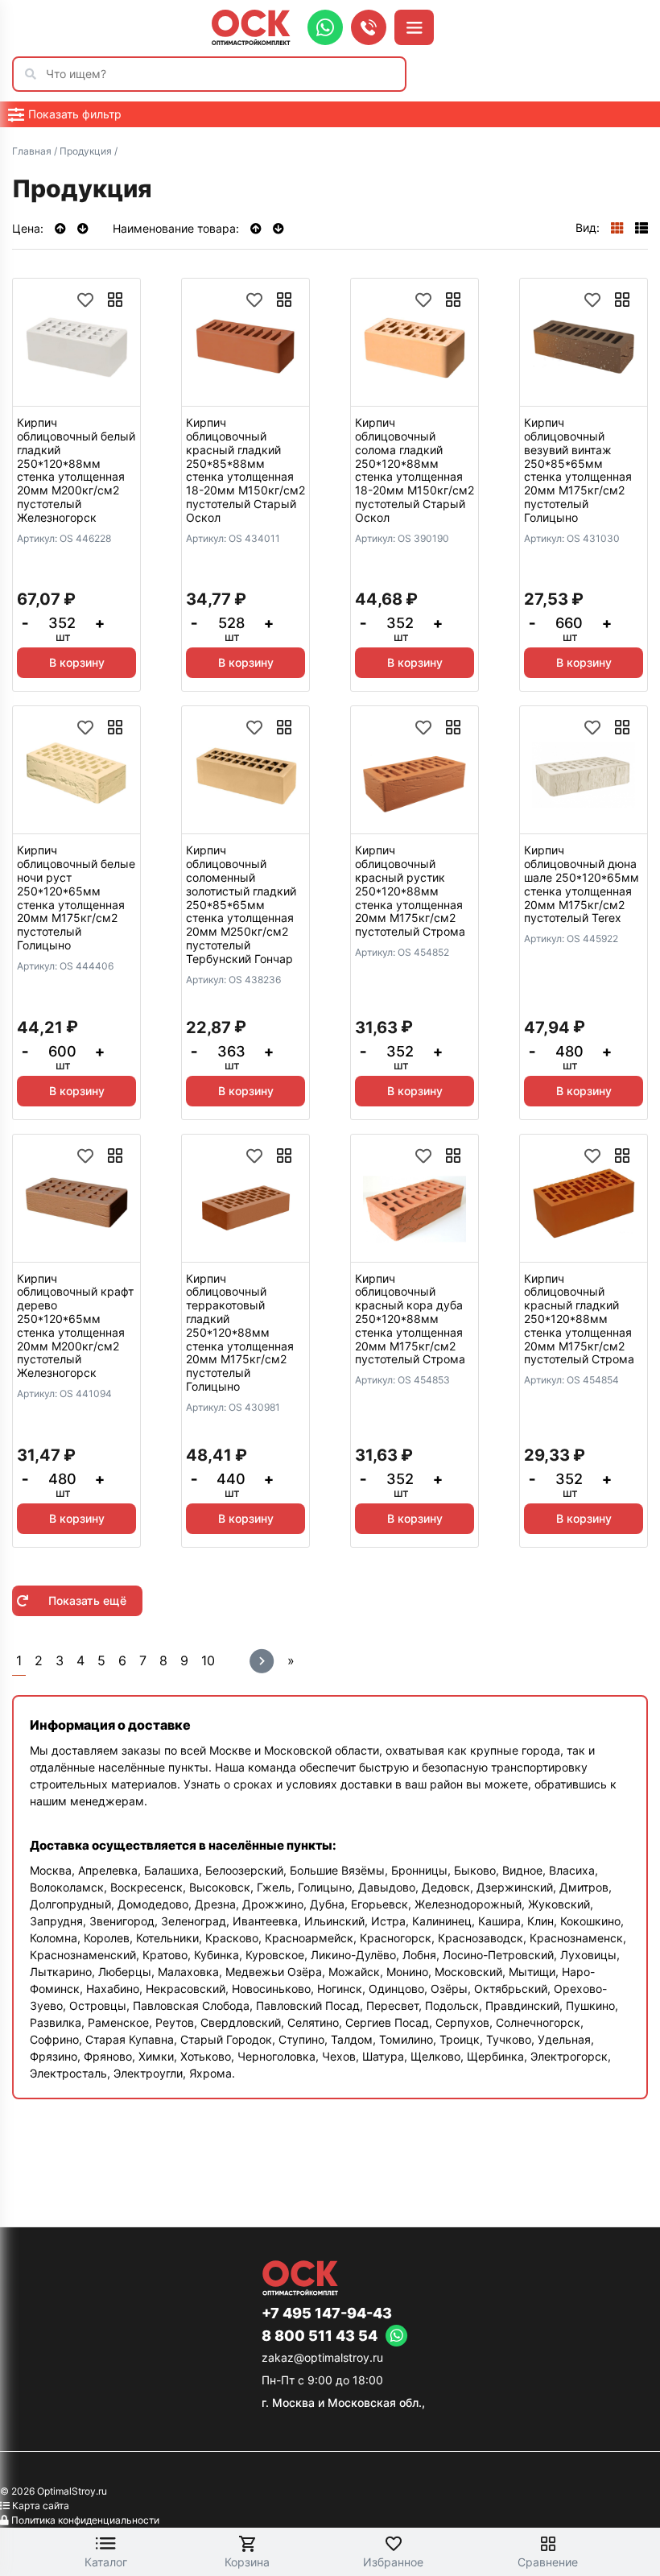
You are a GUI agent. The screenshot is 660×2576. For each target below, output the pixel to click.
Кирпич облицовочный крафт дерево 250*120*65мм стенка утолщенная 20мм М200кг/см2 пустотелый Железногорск (75, 1326)
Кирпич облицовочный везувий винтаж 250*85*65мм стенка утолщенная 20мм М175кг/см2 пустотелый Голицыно (578, 470)
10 (208, 1660)
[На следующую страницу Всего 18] (262, 1661)
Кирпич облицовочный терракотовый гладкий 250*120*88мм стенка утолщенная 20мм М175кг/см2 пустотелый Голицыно (240, 1332)
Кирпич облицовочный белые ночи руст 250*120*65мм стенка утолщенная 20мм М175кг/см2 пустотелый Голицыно (76, 897)
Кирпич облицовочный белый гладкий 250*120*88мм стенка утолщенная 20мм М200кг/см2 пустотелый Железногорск (76, 470)
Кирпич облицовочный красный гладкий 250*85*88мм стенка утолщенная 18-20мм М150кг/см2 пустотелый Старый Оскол (245, 470)
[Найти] (35, 74)
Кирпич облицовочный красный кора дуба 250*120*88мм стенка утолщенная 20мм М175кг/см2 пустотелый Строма (410, 1319)
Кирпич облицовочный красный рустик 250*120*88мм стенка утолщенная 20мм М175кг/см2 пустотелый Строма (410, 891)
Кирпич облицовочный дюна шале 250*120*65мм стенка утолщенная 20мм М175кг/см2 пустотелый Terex (582, 884)
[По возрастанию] (62, 228)
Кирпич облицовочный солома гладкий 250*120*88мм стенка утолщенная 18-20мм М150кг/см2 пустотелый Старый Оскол (415, 470)
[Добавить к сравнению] (115, 300)
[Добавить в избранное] (85, 300)
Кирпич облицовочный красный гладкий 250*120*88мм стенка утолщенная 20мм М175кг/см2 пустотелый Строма (579, 1319)
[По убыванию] (83, 228)
